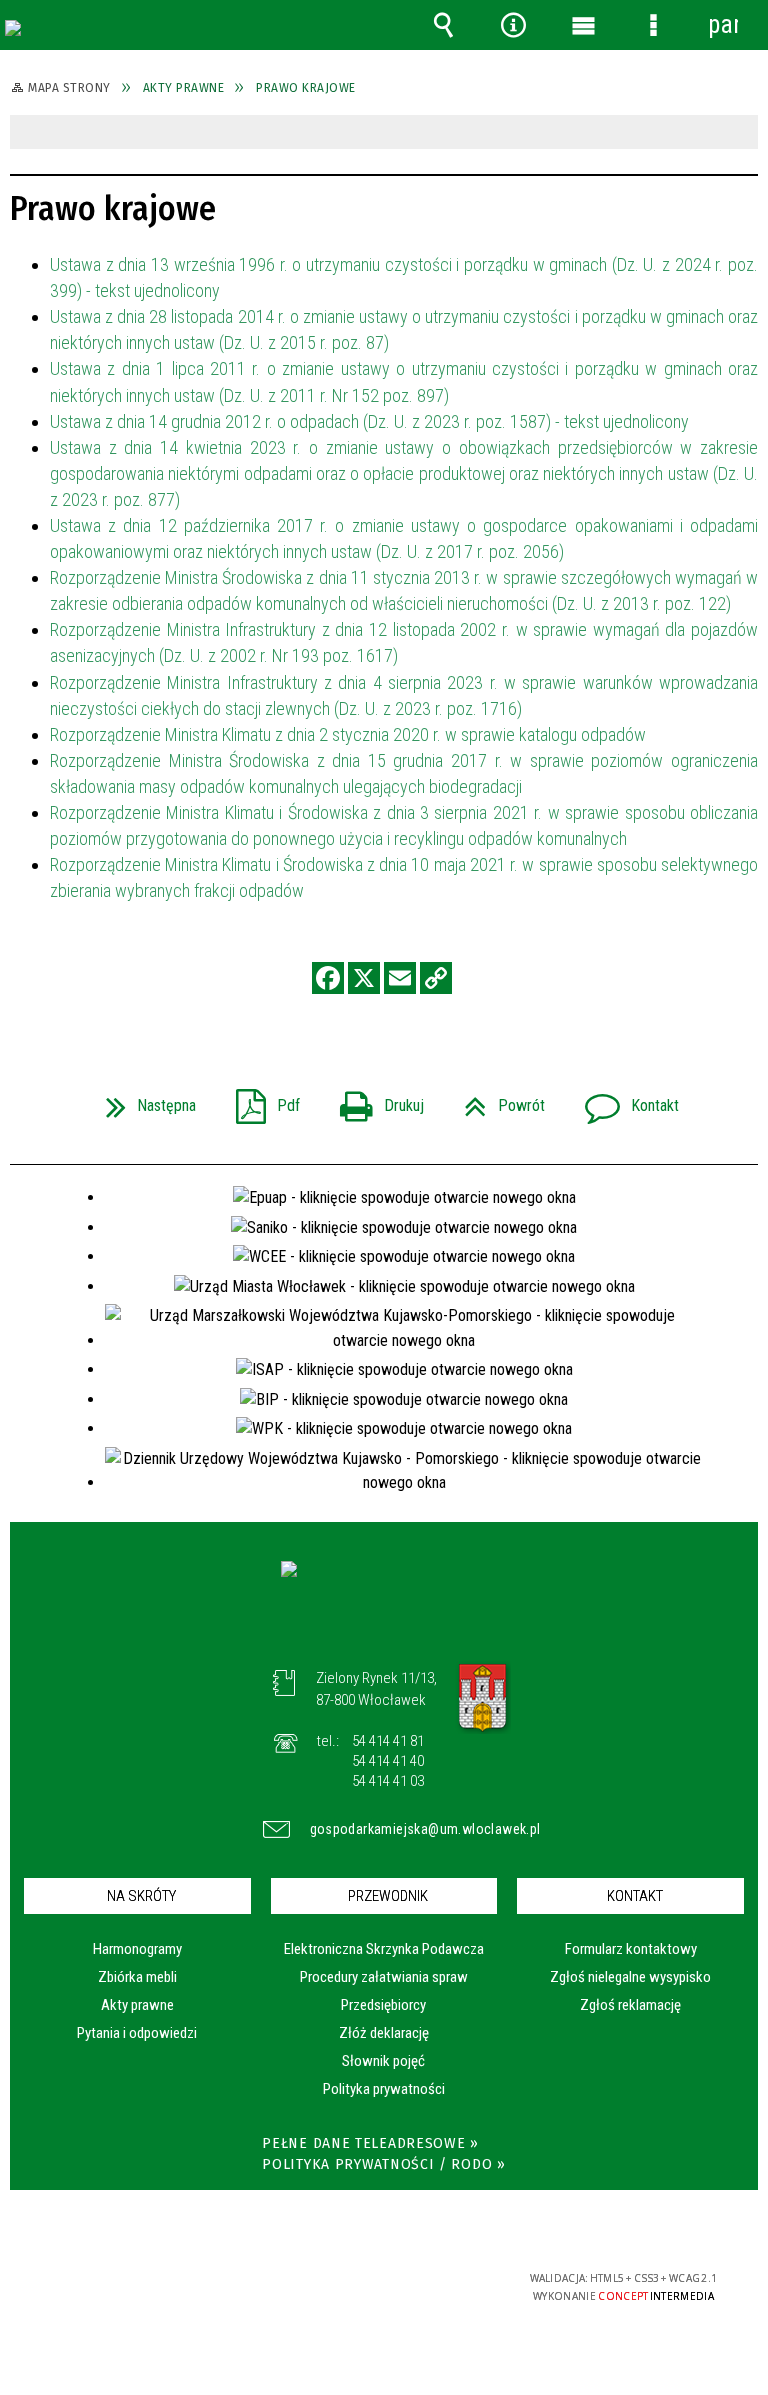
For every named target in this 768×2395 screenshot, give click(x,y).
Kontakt (624, 1099)
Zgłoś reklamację (630, 2005)
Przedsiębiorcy (383, 2005)
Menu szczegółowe (653, 25)
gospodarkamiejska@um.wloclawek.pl (400, 1829)
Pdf (260, 1099)
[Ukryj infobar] (740, 133)
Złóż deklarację (384, 2033)
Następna (143, 1099)
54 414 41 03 (388, 1781)
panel (723, 24)
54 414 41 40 (388, 1761)
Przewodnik (388, 1896)
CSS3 (368, 2279)
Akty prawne (137, 2005)
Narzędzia (513, 25)
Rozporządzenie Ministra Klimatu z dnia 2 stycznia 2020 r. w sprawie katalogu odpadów (348, 734)
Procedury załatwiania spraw (384, 1977)
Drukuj (374, 1099)
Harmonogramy (137, 1949)
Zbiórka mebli (137, 1977)
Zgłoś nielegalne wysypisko (630, 1977)
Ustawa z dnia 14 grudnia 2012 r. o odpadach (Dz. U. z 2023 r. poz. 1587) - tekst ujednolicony (369, 421)
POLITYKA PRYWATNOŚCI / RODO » (383, 2164)
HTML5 (338, 2279)
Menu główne (583, 25)
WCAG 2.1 (431, 2278)
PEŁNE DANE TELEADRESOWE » (370, 2143)
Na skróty (141, 1896)
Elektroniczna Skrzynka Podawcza (384, 1949)
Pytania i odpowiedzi (137, 2033)
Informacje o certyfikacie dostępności (130, 2281)
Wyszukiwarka (443, 25)
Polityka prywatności (384, 2089)
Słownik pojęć (383, 2061)
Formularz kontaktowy (631, 1949)
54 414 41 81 (388, 1741)
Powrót (496, 1099)
